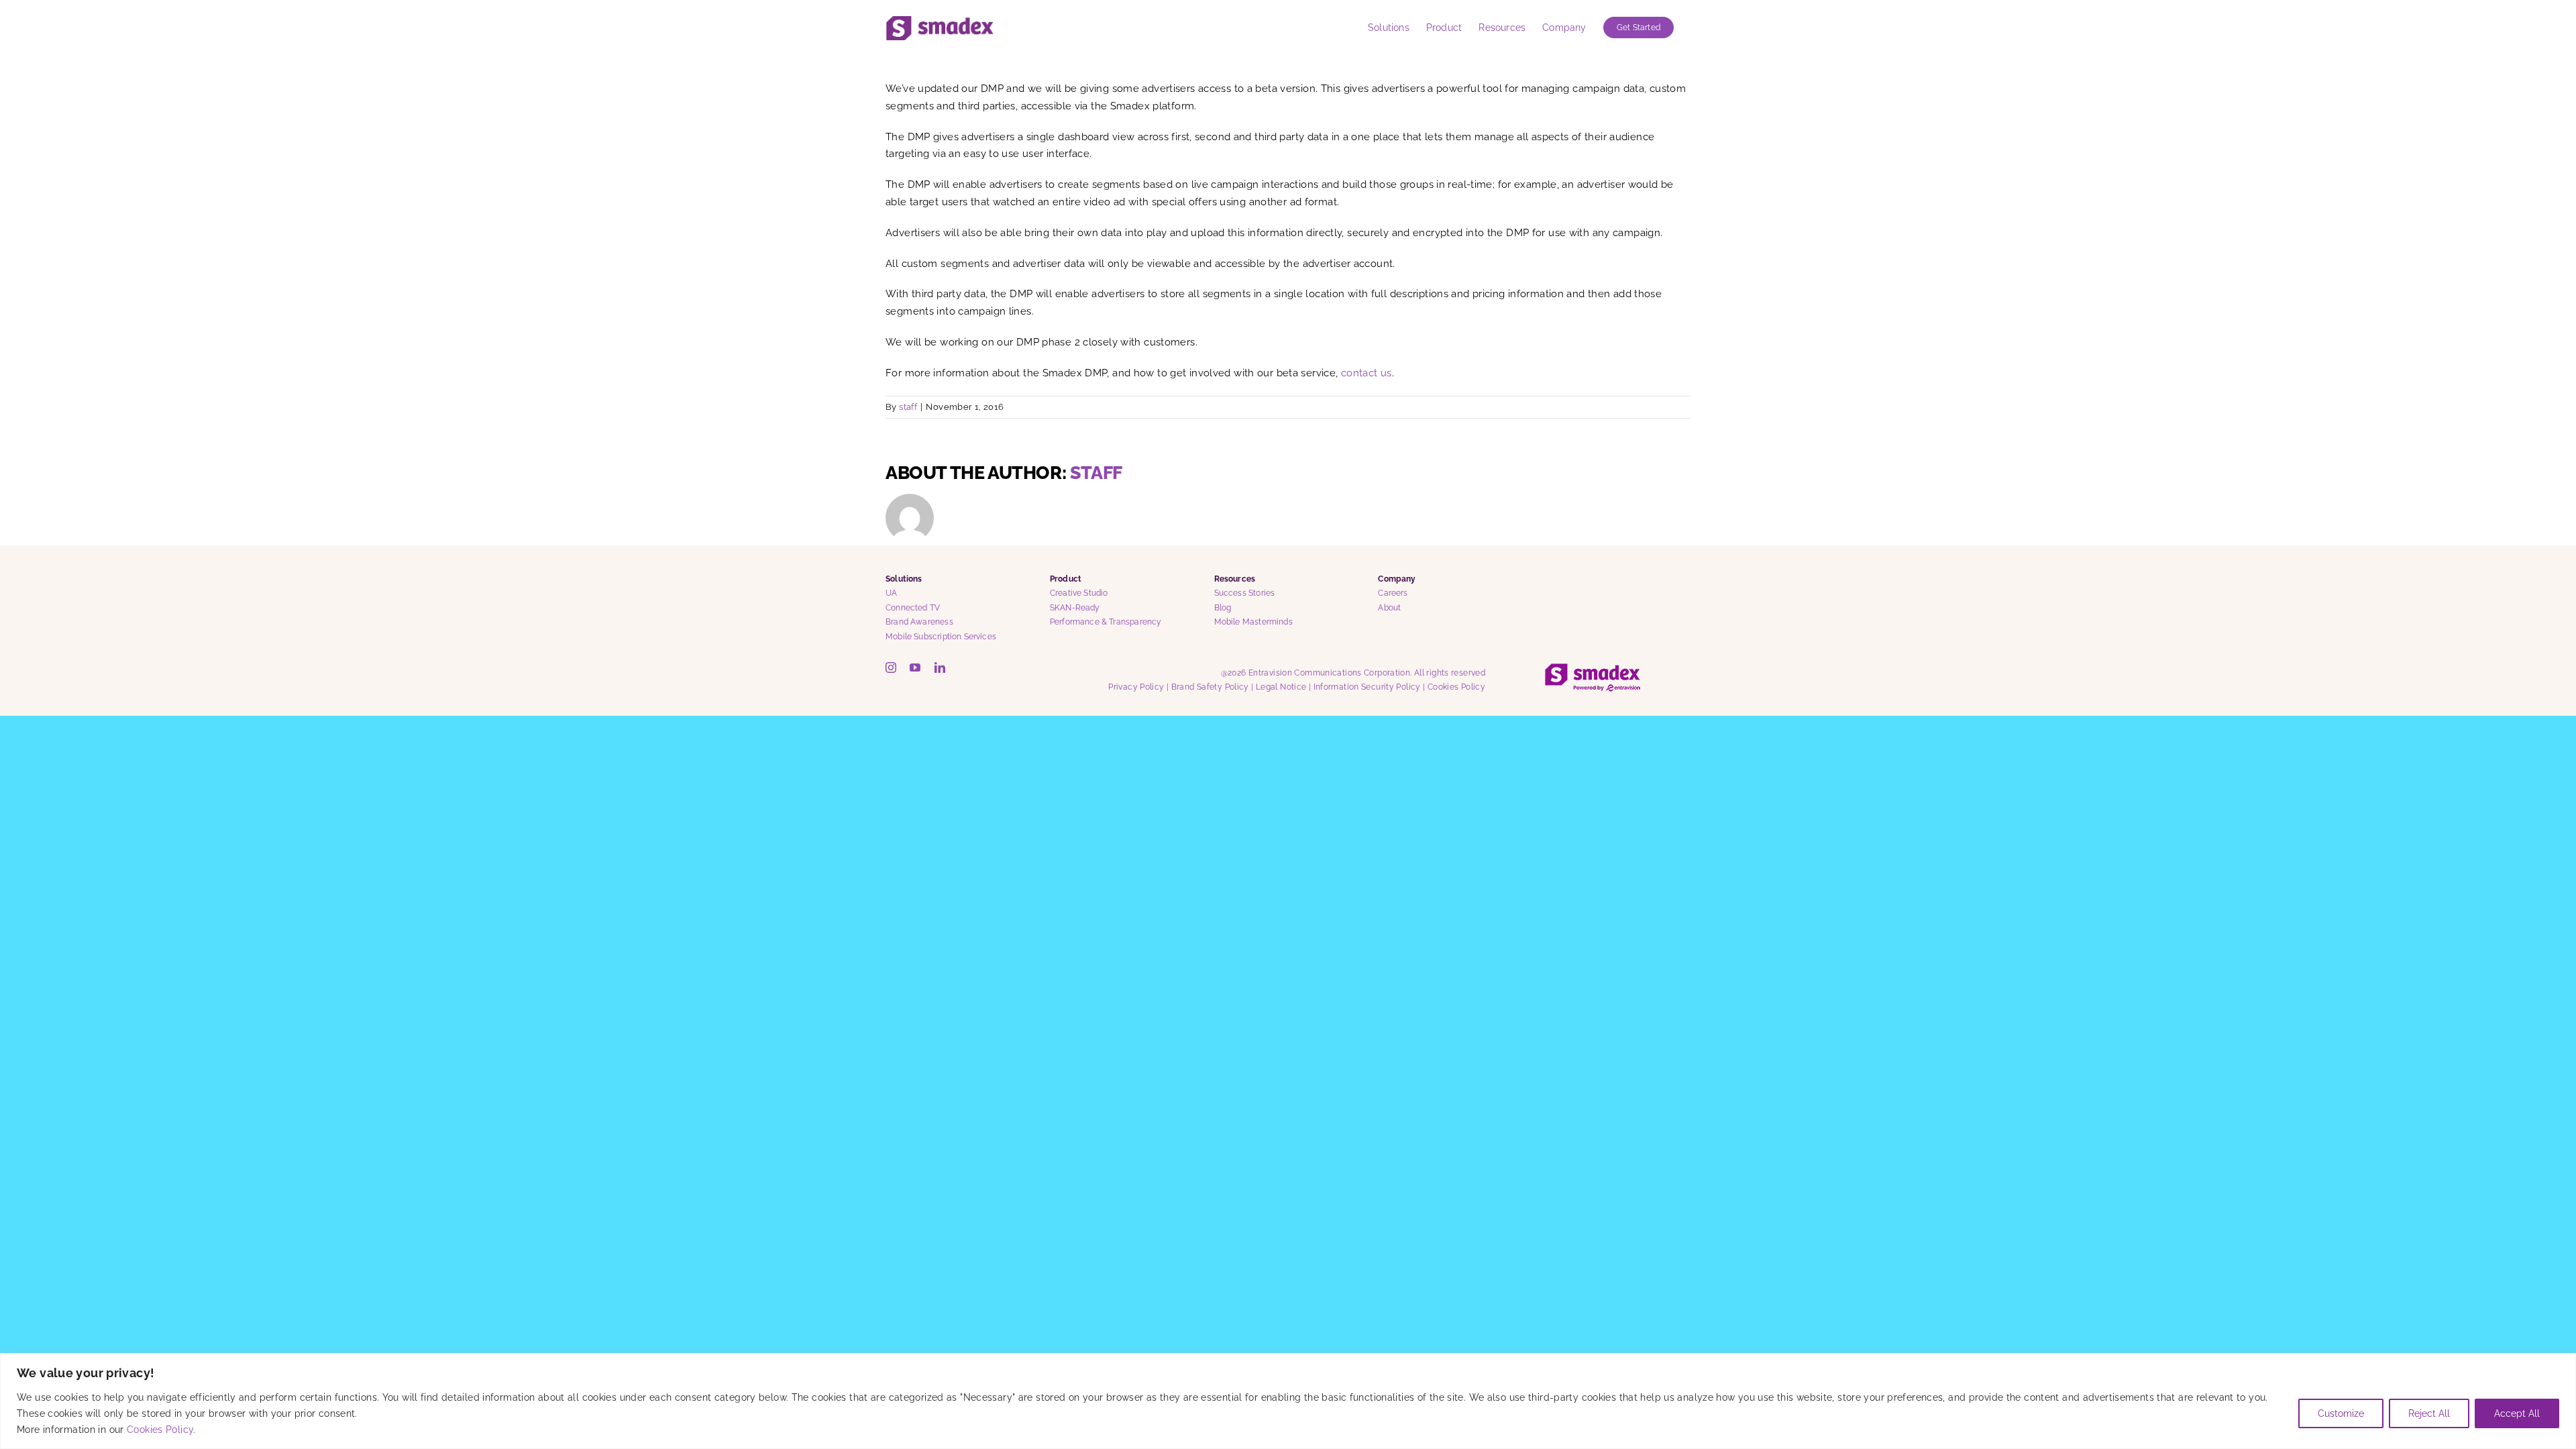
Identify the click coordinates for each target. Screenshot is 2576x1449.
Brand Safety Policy (1210, 687)
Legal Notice (1281, 687)
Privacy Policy (1136, 687)
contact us (1366, 373)
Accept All (2517, 1413)
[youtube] (915, 667)
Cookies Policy (160, 1430)
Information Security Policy (1367, 687)
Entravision (1270, 673)
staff (908, 407)
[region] (1288, 1401)
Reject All (2429, 1413)
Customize (2341, 1413)
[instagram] (891, 667)
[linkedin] (940, 667)
